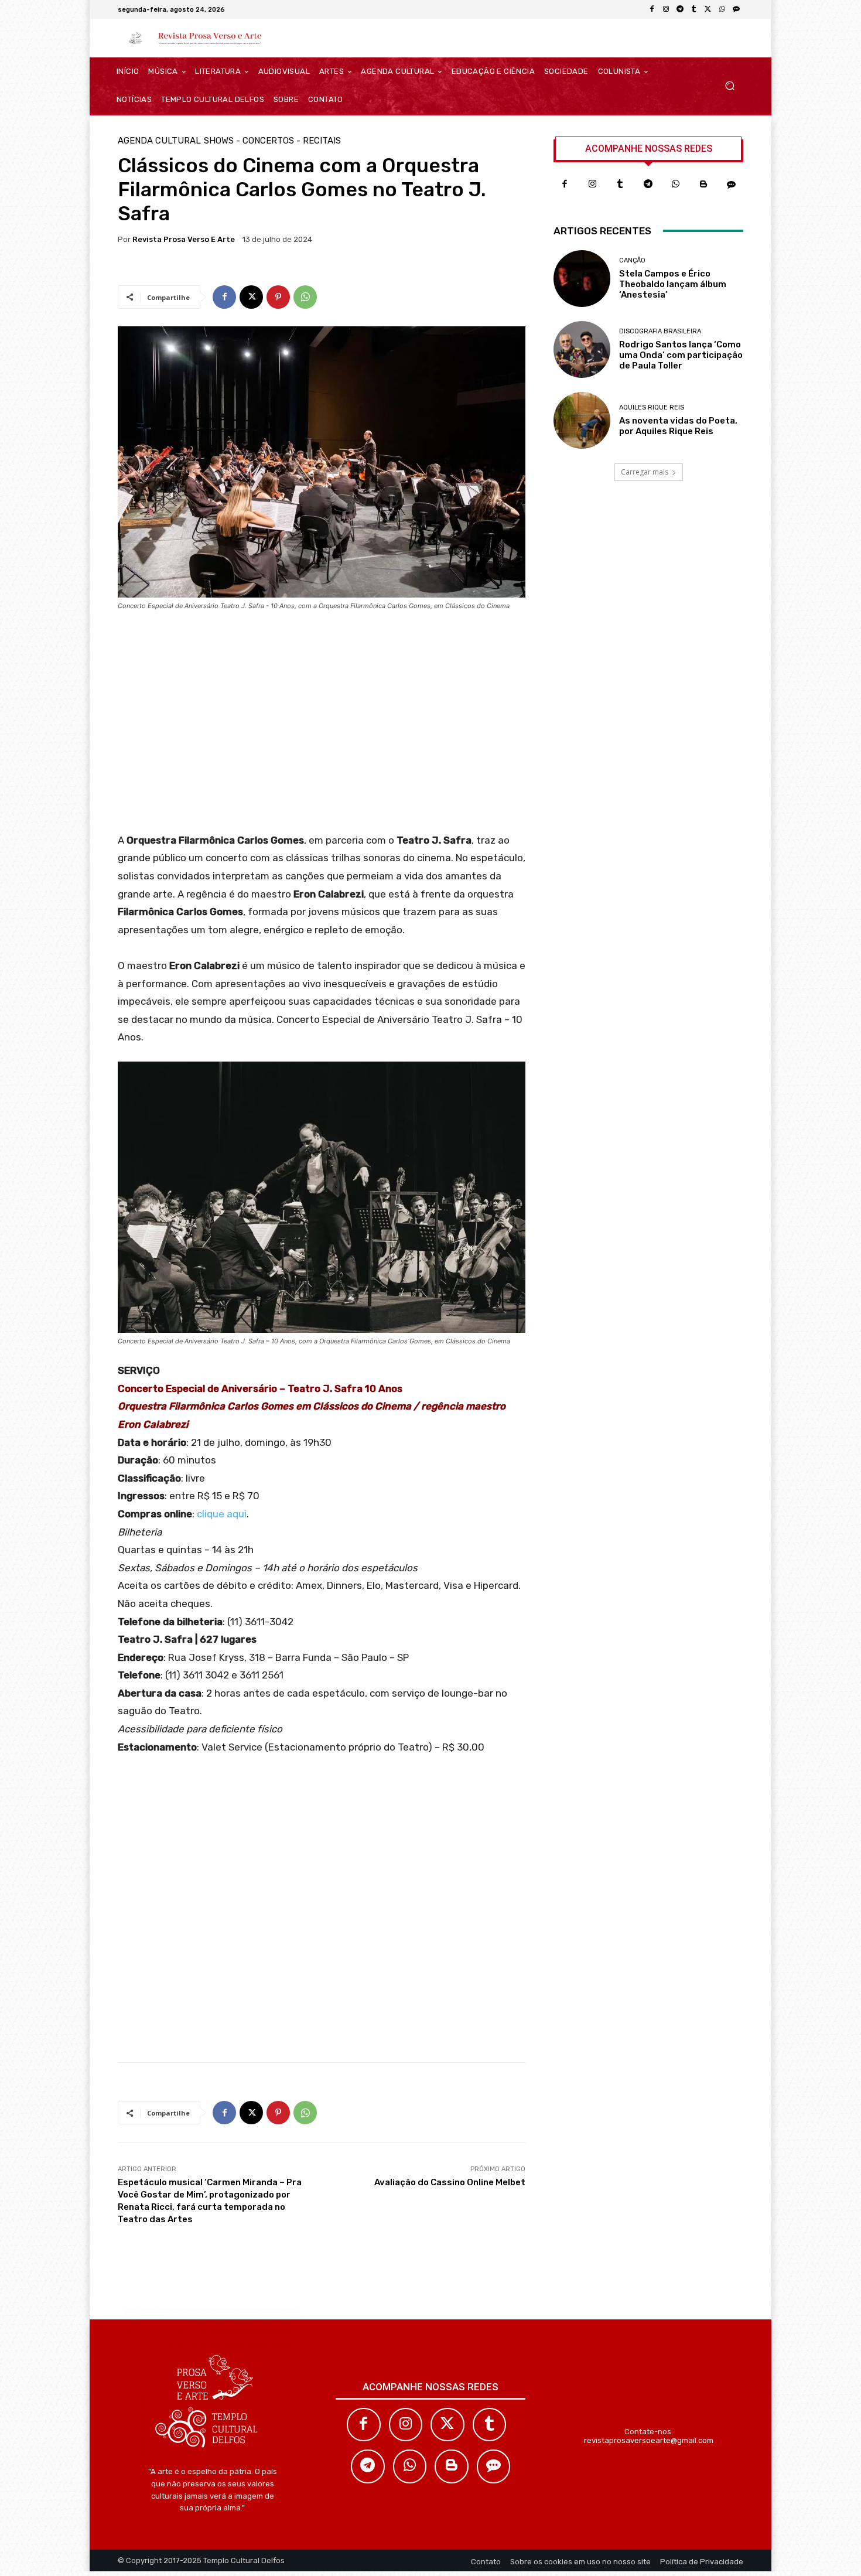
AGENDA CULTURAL (159, 141)
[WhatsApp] (722, 9)
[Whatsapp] (676, 185)
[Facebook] (652, 9)
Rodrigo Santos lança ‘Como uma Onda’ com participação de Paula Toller (681, 355)
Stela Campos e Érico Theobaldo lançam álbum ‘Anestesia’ (673, 284)
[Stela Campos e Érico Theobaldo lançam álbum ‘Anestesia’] (582, 279)
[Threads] (736, 9)
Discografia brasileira (660, 331)
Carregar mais (645, 472)
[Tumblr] (694, 9)
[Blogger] (704, 185)
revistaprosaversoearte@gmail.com (649, 2440)
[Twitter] (447, 2425)
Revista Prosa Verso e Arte (184, 239)
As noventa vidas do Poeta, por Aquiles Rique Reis (678, 426)
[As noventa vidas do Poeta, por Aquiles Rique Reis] (582, 420)
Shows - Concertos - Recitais (272, 141)
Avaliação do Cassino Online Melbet (450, 2182)
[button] (730, 86)
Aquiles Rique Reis (652, 407)
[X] (708, 9)
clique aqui (222, 1514)
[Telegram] (680, 9)
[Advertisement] (322, 726)
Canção (632, 260)
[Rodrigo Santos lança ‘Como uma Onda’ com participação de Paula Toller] (582, 349)
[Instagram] (666, 9)
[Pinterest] (278, 297)
